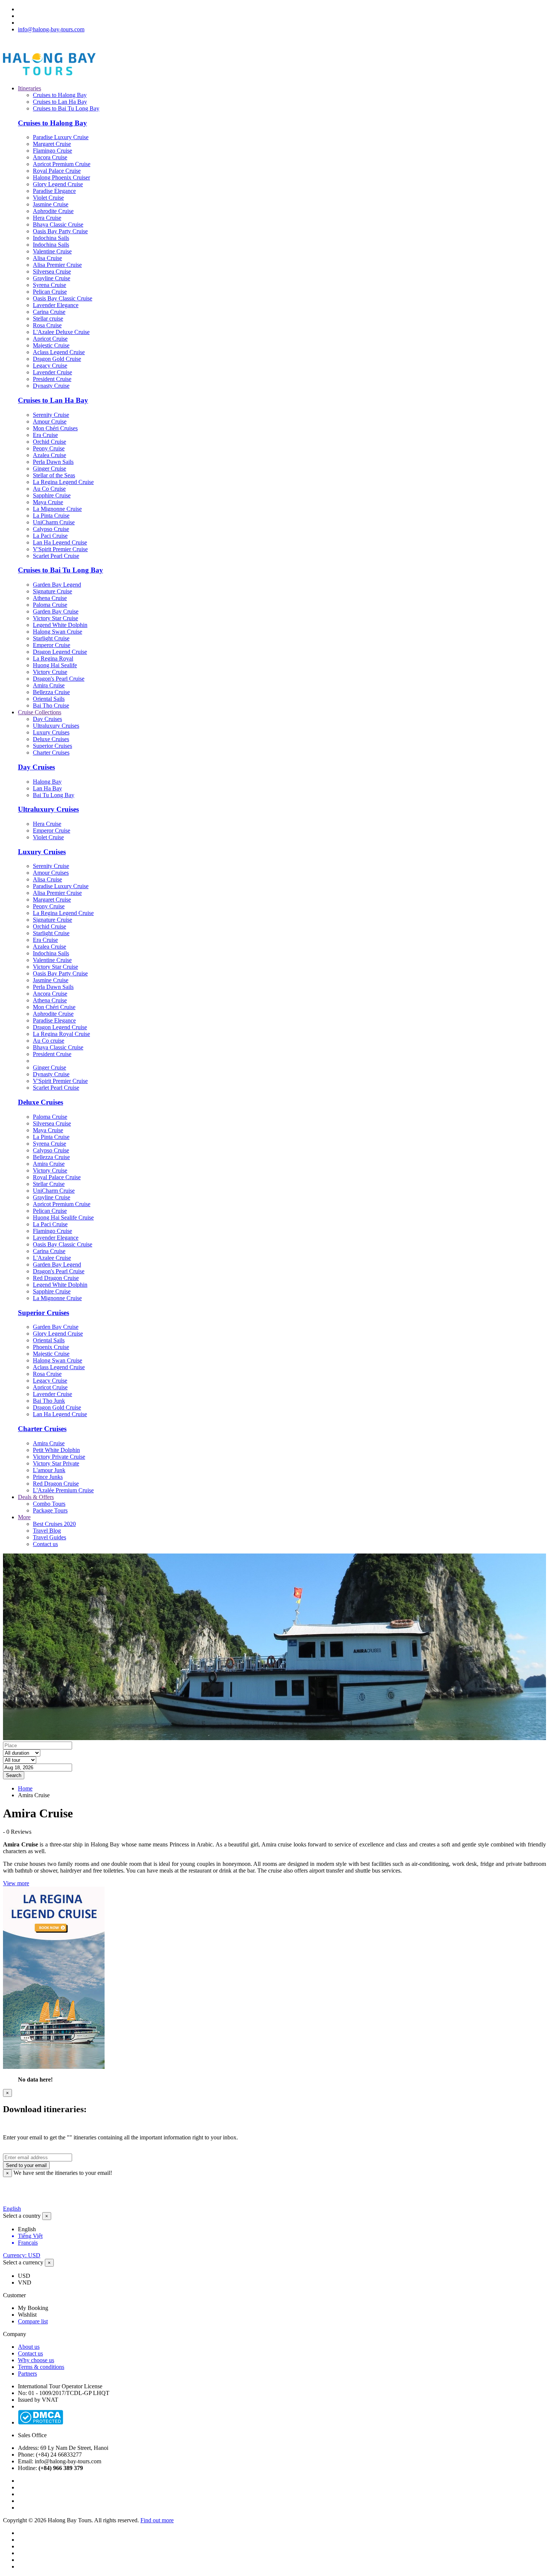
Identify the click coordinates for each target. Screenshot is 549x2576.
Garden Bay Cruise (56, 611)
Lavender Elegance (56, 305)
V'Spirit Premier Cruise (60, 549)
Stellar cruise (48, 319)
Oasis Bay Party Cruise (60, 231)
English (12, 2209)
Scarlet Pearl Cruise (56, 556)
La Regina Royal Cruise (61, 1034)
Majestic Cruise (51, 345)
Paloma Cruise (50, 605)
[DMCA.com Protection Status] (41, 2422)
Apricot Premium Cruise (62, 164)
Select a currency (23, 2262)
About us (29, 2347)
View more (16, 1883)
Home (25, 1788)
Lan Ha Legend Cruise (60, 542)
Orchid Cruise (49, 442)
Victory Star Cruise (55, 618)
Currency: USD (22, 2255)
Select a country (22, 2216)
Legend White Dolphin (60, 625)
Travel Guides (49, 1537)
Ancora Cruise (50, 157)
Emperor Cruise (52, 645)
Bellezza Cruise (51, 692)
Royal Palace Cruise (57, 171)
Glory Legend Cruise (58, 184)
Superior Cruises (52, 746)
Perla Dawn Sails (53, 462)
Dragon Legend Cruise (60, 652)
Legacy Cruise (50, 366)
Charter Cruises (51, 752)
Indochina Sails (51, 238)
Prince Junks (48, 1477)
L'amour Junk (49, 1470)
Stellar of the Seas (54, 475)
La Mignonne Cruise (57, 509)
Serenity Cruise (51, 415)
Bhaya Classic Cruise (58, 224)
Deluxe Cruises (51, 739)
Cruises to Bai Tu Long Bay (66, 108)
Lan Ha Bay (47, 788)
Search (14, 1775)
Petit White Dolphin (56, 1450)
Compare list (33, 2321)
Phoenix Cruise (51, 1347)
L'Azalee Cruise (52, 1258)
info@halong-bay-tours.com (51, 29)
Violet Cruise (48, 198)
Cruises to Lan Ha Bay (60, 102)
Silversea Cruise (52, 271)
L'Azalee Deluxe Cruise (61, 332)
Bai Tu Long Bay (54, 795)
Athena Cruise (50, 598)
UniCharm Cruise (54, 522)
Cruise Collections (40, 712)
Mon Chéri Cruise (54, 1007)
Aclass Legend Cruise (59, 352)
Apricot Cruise (50, 339)
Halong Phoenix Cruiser (61, 177)
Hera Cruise (47, 218)
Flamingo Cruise (52, 151)
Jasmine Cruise (51, 204)
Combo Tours (49, 1504)
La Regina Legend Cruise (63, 482)
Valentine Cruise (52, 251)
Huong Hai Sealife (55, 665)
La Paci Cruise (50, 536)
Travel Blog (47, 1531)
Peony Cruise (49, 448)
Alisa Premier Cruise (57, 265)
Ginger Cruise (49, 469)
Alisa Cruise (47, 258)
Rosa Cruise (47, 325)
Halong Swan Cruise (58, 632)
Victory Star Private (56, 1463)
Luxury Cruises (51, 732)
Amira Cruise (49, 685)
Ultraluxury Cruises (56, 726)
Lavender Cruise (52, 372)
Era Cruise (45, 435)
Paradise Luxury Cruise (61, 137)
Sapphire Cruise (52, 495)
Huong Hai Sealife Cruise (63, 1217)
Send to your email (26, 2165)
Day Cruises (47, 719)
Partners (27, 2374)
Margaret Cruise (52, 144)
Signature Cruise (52, 591)
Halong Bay (47, 782)
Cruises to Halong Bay (60, 95)
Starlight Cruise (51, 638)
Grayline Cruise (52, 278)
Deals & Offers (36, 1497)
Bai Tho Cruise (51, 705)
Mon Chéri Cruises (55, 428)
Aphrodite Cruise (53, 211)
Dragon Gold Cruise (57, 359)
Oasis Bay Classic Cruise (63, 298)
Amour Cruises (51, 873)
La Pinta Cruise (51, 516)
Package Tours (50, 1510)
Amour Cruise (50, 421)
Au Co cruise (49, 1041)
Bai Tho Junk (49, 1401)
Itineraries (30, 88)
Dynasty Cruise (51, 386)
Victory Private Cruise (59, 1457)
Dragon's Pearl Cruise (59, 679)
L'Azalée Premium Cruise (63, 1490)
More (24, 1517)
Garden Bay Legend (57, 585)
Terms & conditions (41, 2367)
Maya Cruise (48, 502)
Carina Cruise (49, 312)
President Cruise (52, 379)
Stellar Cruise (49, 1184)
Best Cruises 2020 (54, 1524)
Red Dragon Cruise (56, 1278)
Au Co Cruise (49, 489)
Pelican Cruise (50, 292)
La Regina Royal (53, 658)
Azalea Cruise (49, 455)
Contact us (45, 1544)
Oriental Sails (49, 699)
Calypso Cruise (51, 529)
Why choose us (36, 2360)
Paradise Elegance (54, 191)
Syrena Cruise (49, 285)
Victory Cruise (50, 672)
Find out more (157, 2520)
